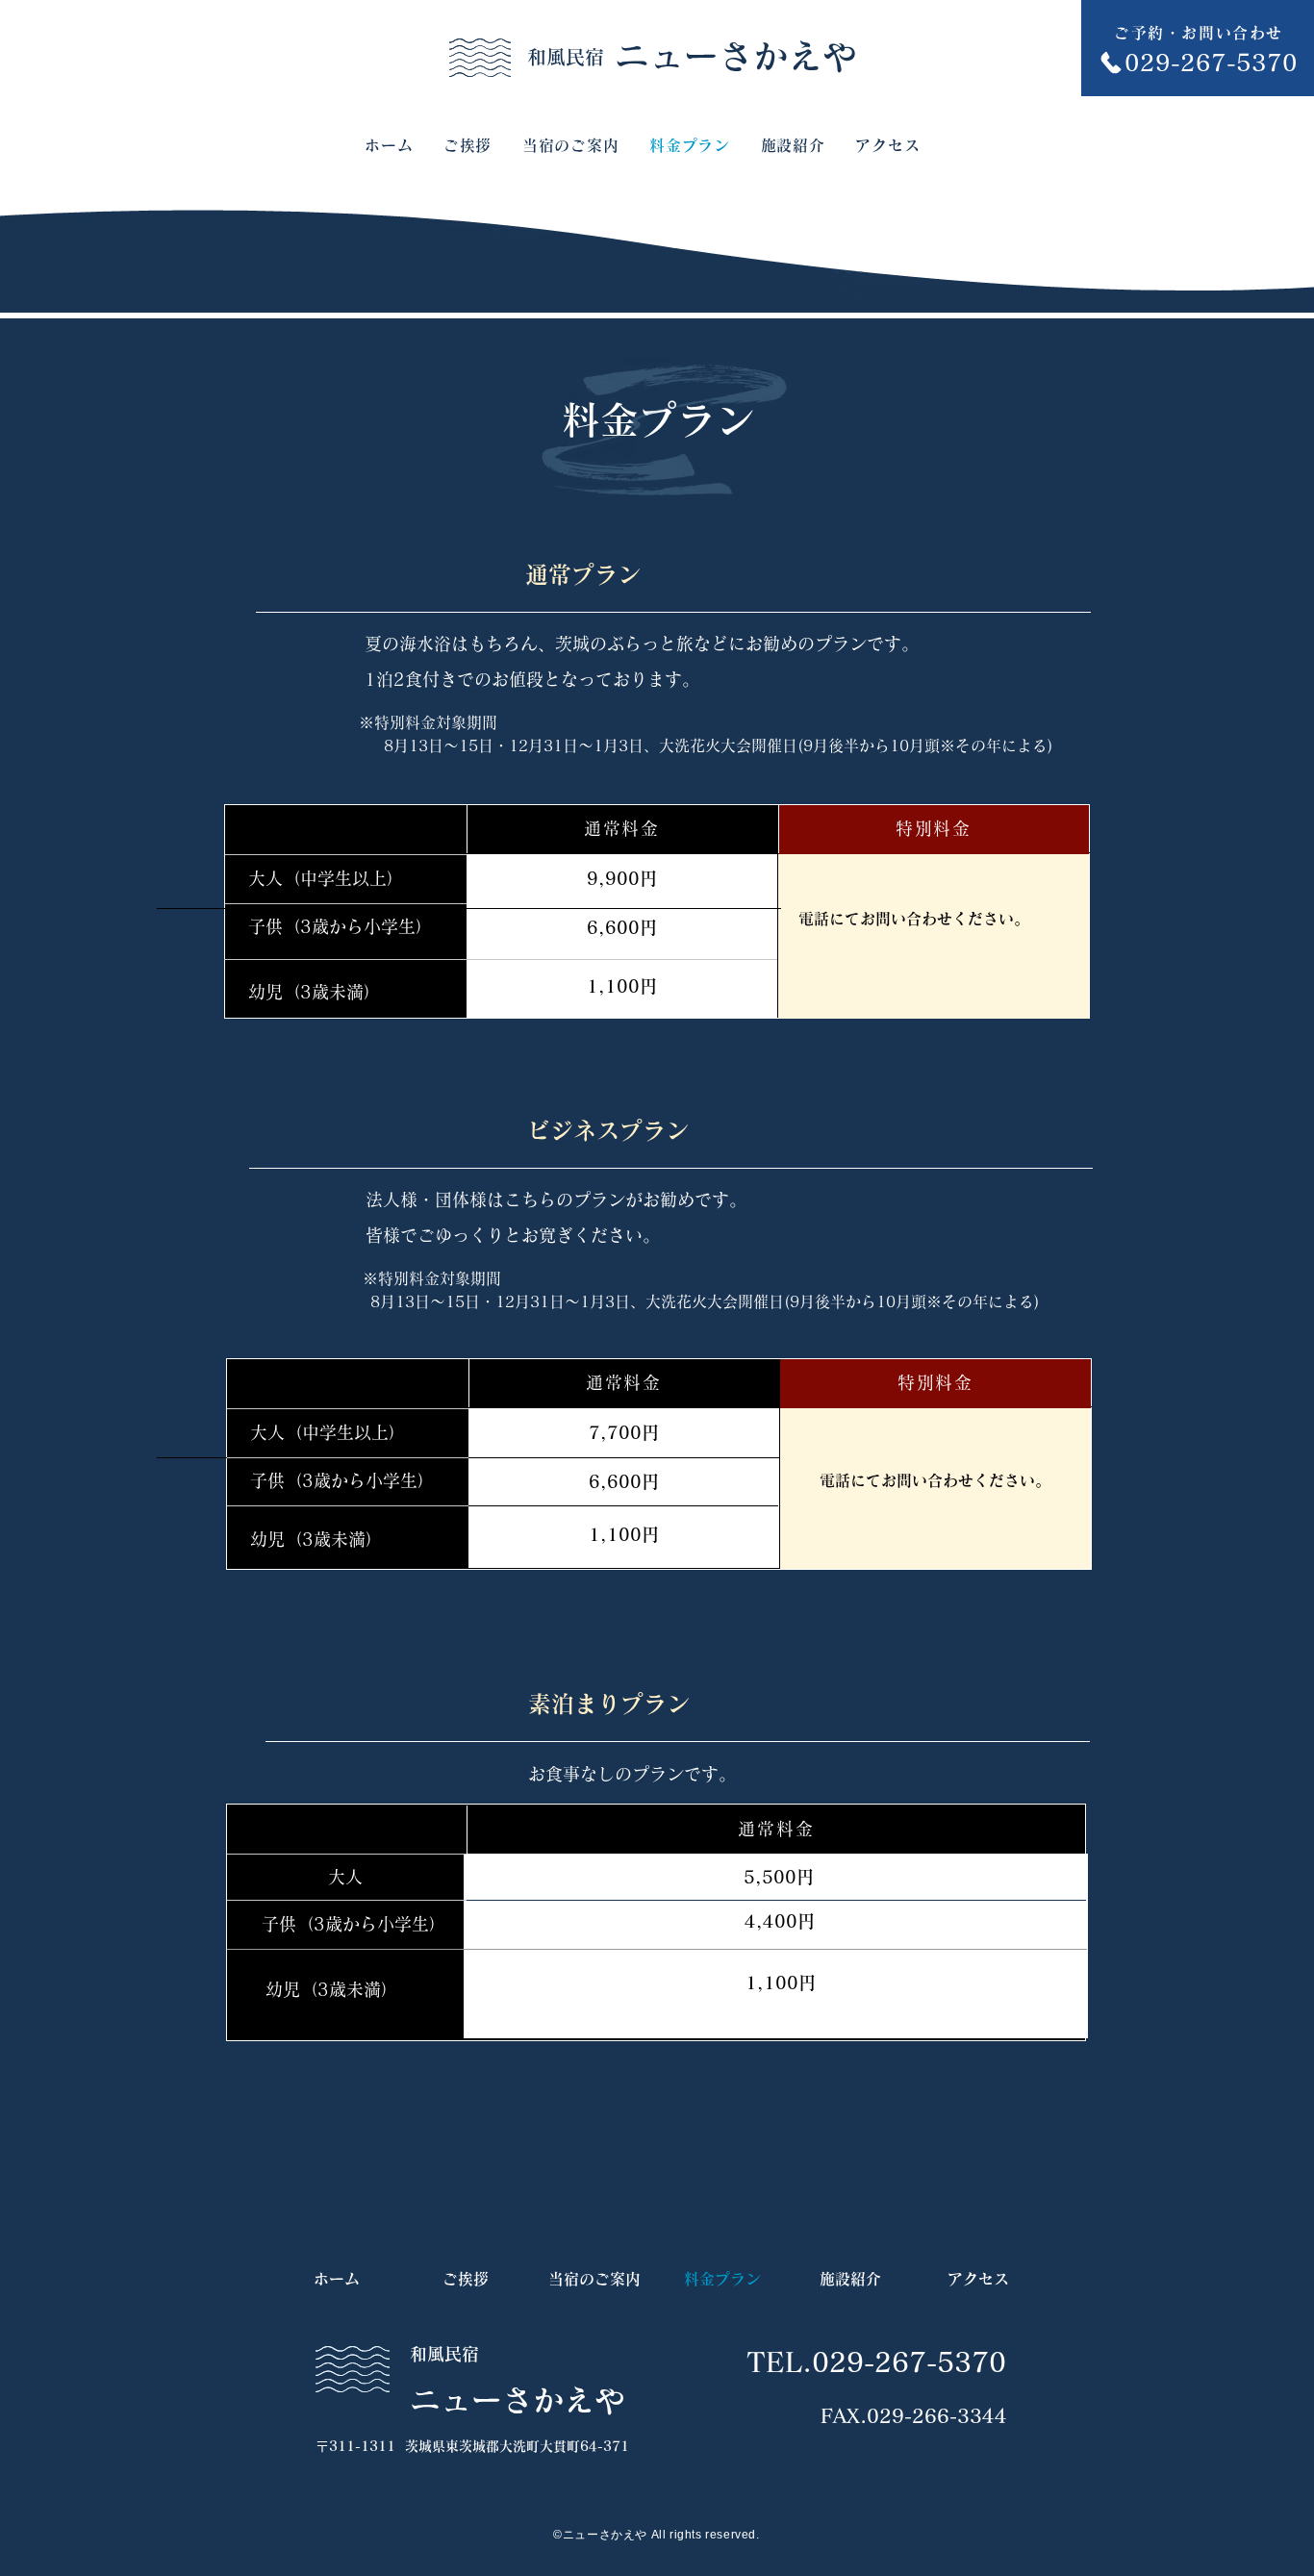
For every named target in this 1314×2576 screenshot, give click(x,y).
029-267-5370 (909, 2361)
